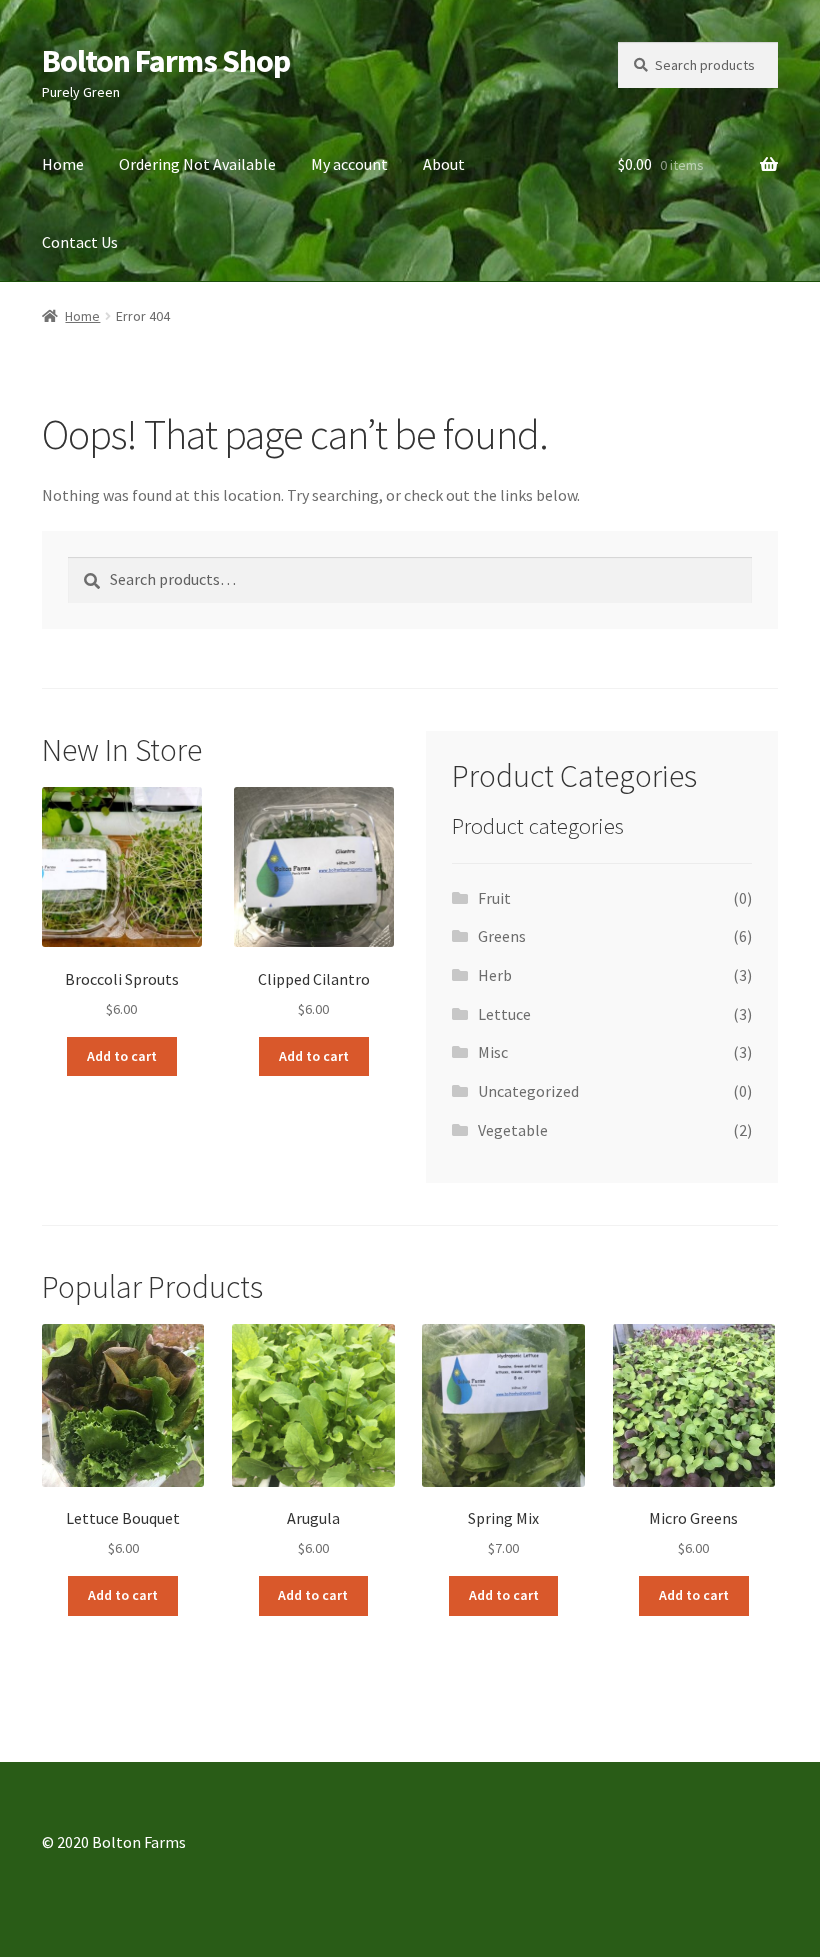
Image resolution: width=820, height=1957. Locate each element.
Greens (502, 936)
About (444, 164)
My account (349, 164)
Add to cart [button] (122, 1056)
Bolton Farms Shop (166, 61)
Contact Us (80, 242)
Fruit (494, 898)
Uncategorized (528, 1091)
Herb (495, 975)
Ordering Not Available (197, 164)
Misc (493, 1052)
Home (63, 164)
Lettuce (504, 1014)
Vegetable (513, 1130)
